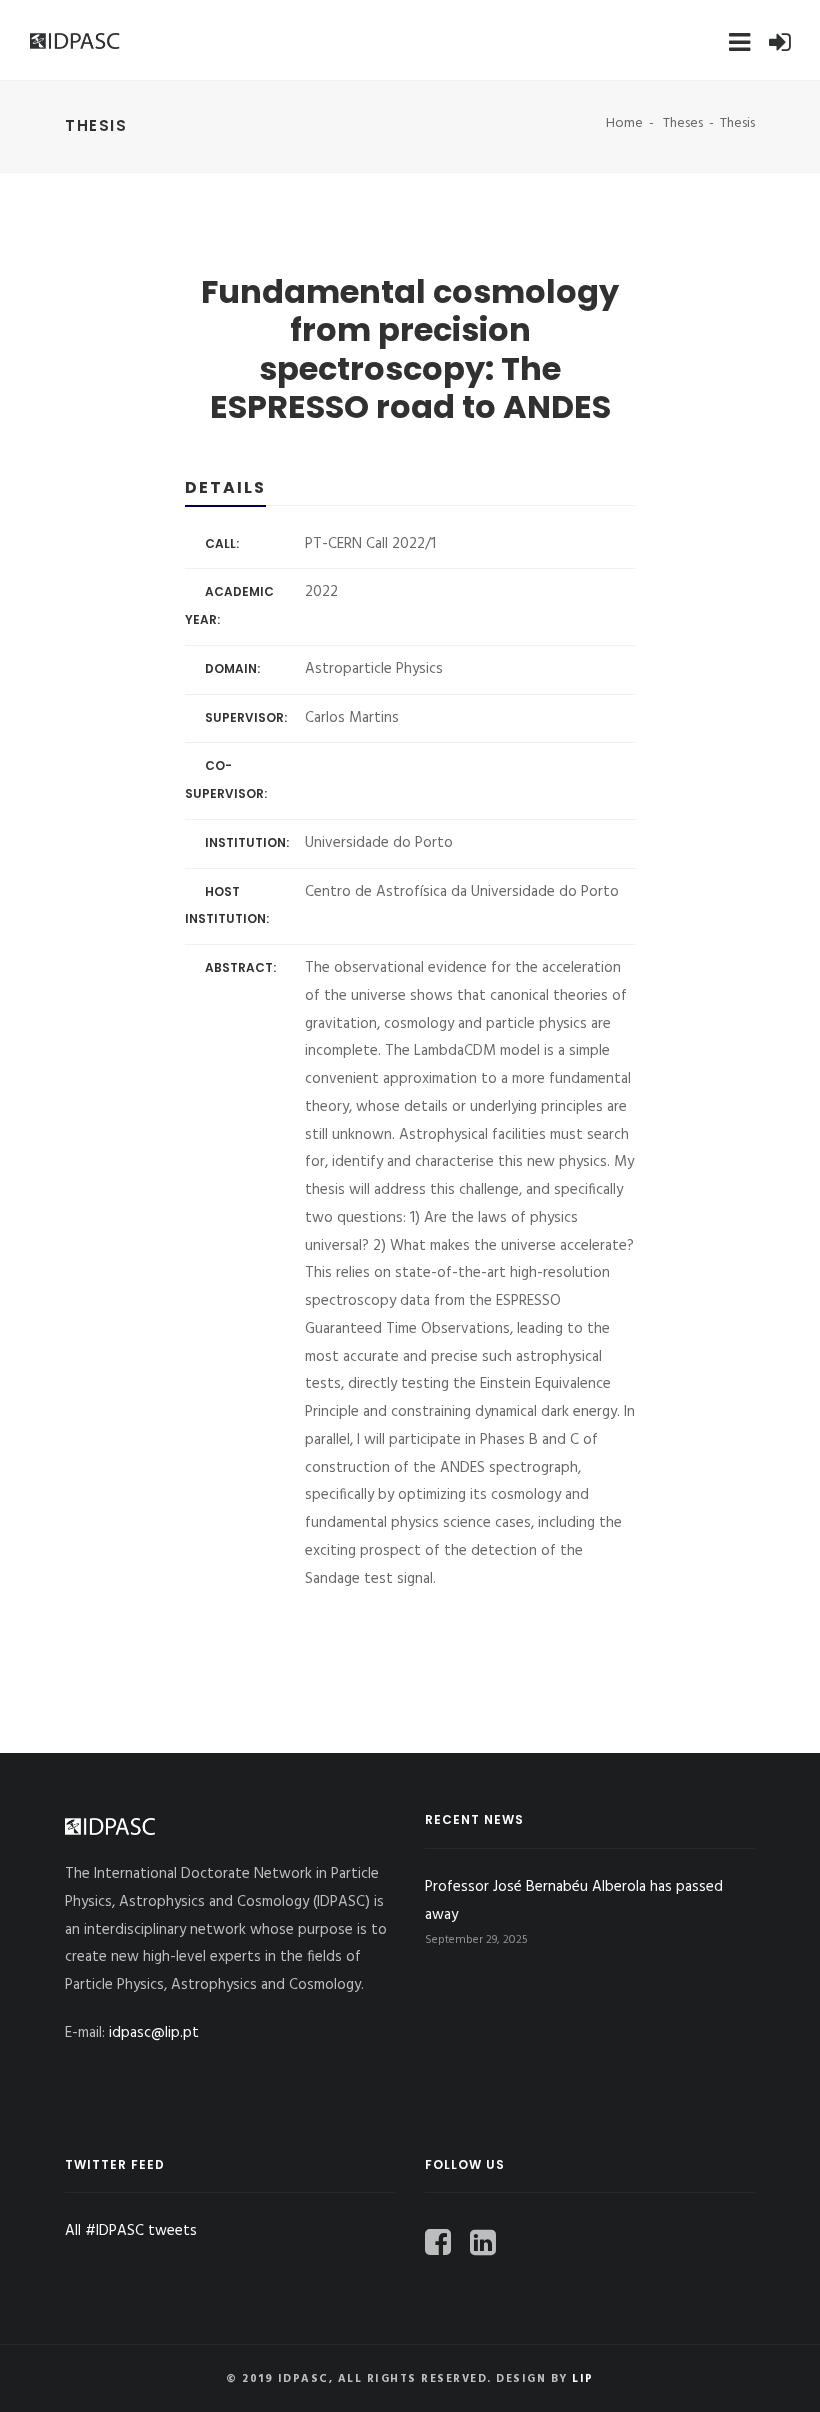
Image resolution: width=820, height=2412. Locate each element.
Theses (683, 123)
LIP (583, 2379)
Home (624, 123)
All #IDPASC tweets (131, 2231)
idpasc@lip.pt (154, 2033)
